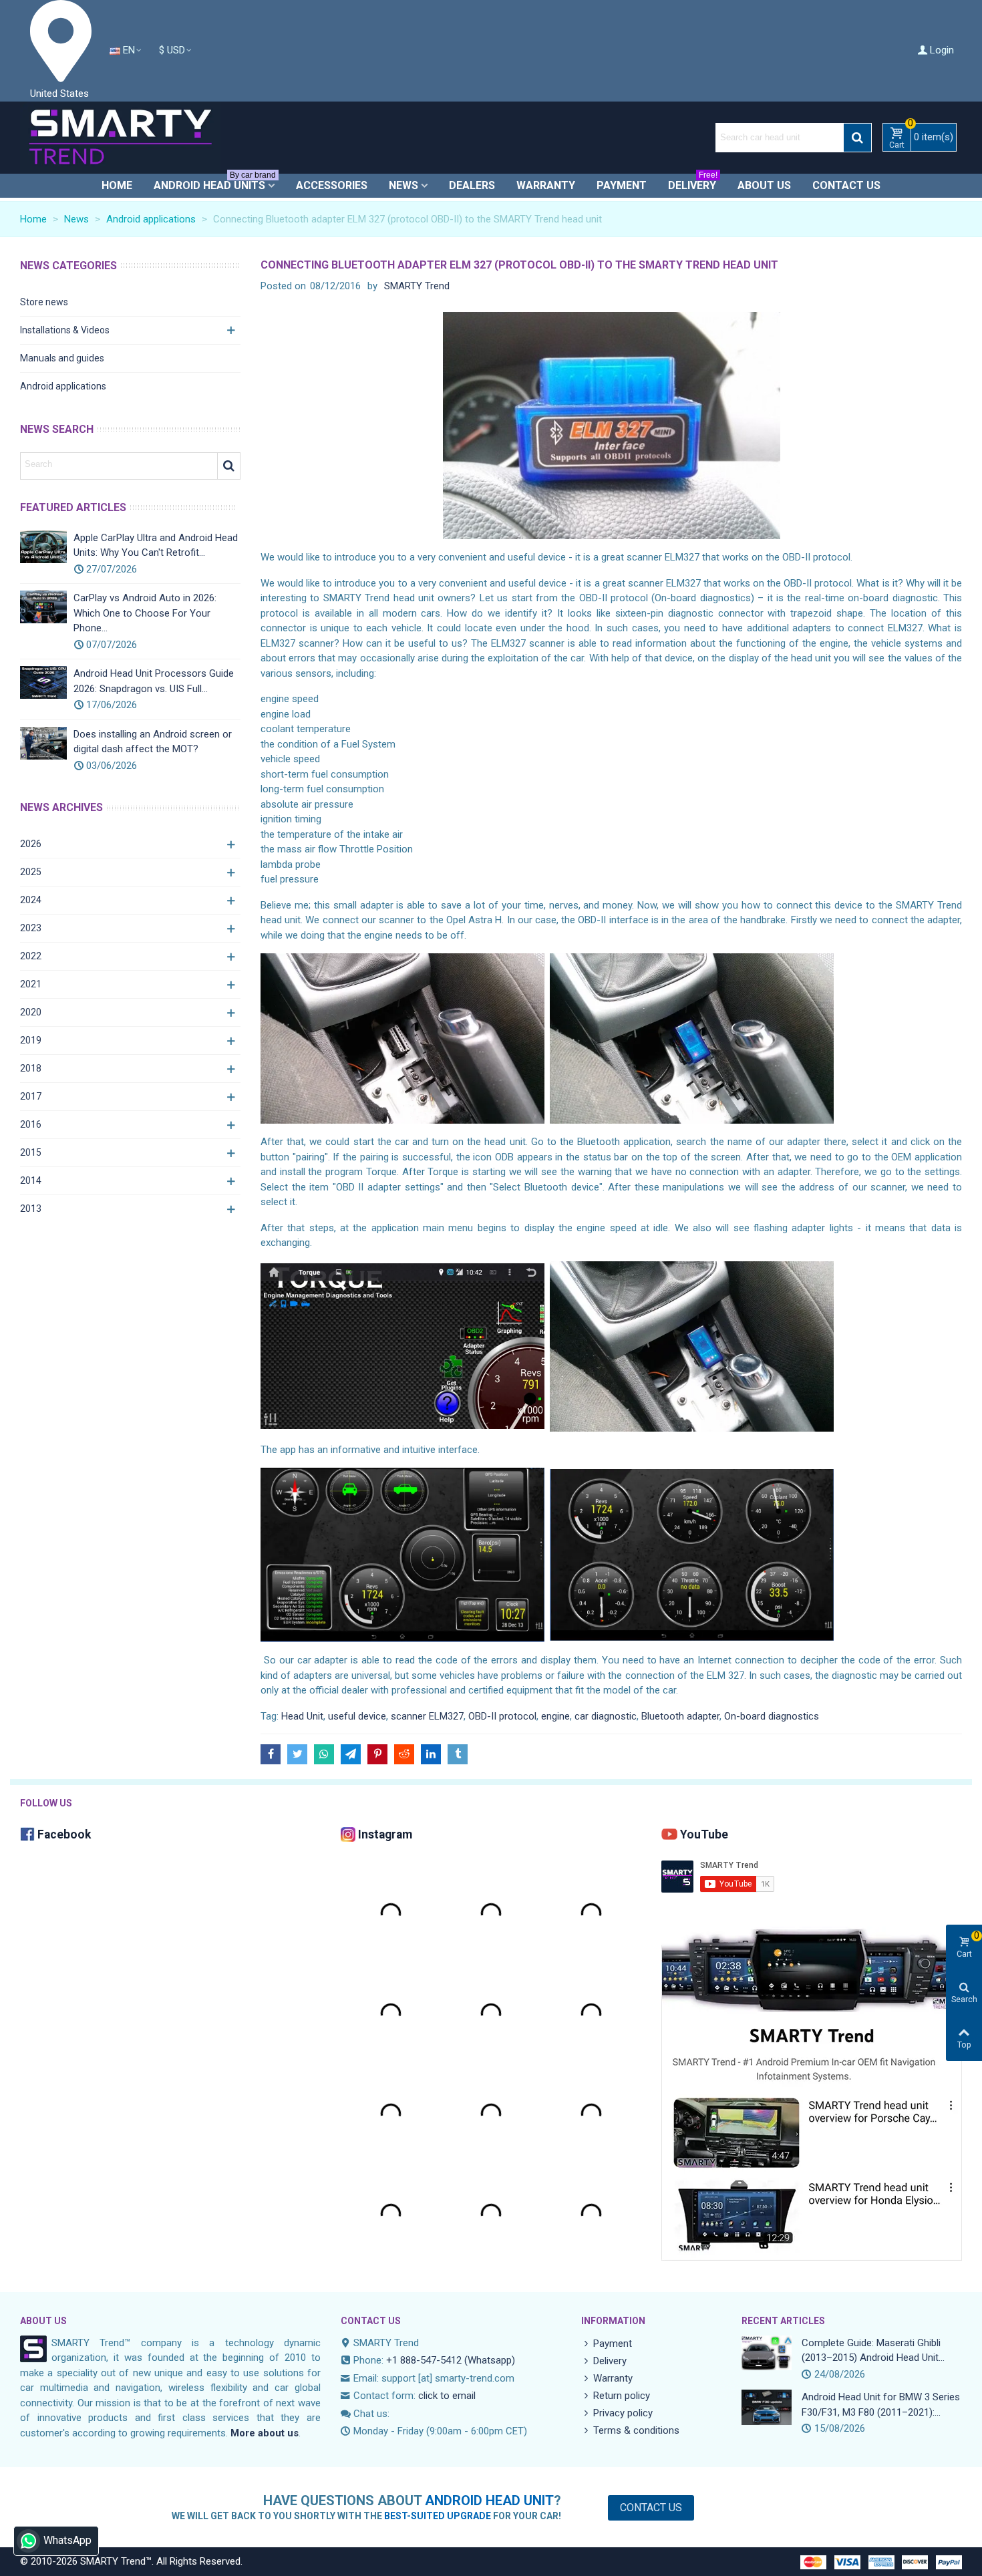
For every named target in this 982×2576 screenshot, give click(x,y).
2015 (31, 1152)
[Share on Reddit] (404, 1754)
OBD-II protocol (502, 1716)
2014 (31, 1180)
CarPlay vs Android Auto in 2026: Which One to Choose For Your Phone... (145, 613)
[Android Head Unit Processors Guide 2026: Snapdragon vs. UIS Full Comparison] (43, 682)
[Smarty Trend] (120, 138)
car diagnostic (606, 1716)
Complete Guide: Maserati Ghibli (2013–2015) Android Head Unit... (873, 2351)
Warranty (546, 185)
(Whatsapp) (490, 2360)
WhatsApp (67, 2540)
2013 (31, 1209)
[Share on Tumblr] (458, 1754)
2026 (31, 844)
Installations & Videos (65, 330)
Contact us (846, 185)
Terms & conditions (636, 2430)
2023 (31, 928)
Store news (44, 302)
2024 (31, 900)
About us (764, 185)
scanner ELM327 (427, 1716)
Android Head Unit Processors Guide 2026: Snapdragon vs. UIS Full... (154, 681)
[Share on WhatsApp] (324, 1754)
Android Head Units (215, 183)
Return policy (622, 2396)
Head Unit (302, 1716)
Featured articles (73, 507)
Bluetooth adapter (680, 1716)
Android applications (63, 386)
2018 (31, 1068)
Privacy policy (623, 2413)
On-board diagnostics (772, 1716)
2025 (31, 872)
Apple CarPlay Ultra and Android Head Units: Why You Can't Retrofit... (156, 545)
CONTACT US (371, 2321)
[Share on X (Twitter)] (297, 1754)
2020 (31, 1012)
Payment (622, 185)
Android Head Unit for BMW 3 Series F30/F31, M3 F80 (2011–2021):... (881, 2405)
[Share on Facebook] (271, 1754)
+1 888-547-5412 (424, 2360)
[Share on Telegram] (351, 1754)
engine (555, 1716)
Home (117, 185)
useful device (357, 1716)
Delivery (693, 183)
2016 (31, 1124)
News (403, 185)
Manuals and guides (62, 358)
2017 (31, 1096)
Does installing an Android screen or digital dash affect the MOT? (153, 742)
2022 (31, 956)
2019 (31, 1040)
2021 (31, 984)
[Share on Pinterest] (377, 1754)
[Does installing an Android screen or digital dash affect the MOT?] (43, 743)
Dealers (472, 185)
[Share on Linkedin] (431, 1754)
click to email (447, 2396)
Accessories (332, 185)
